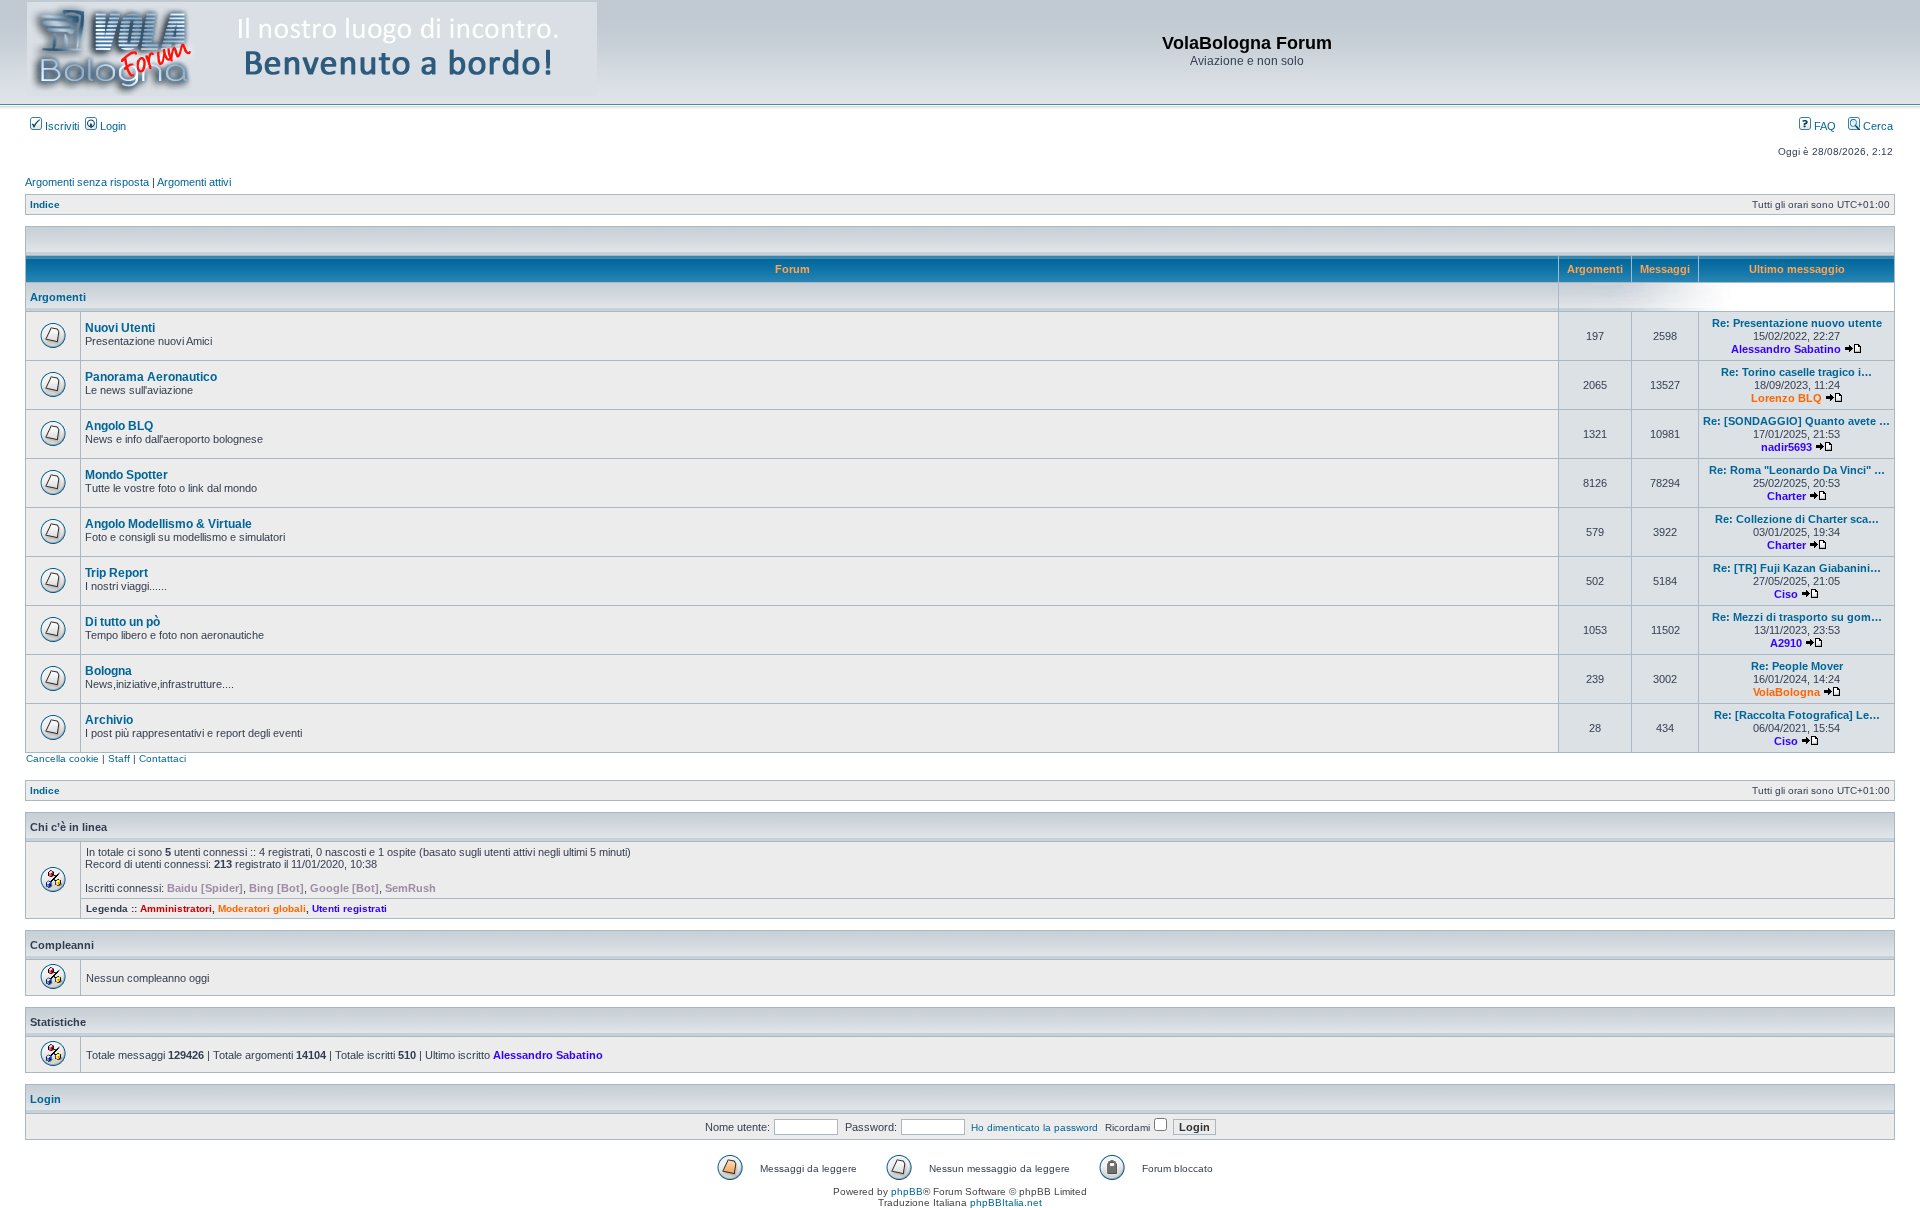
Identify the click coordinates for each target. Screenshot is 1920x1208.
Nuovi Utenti (120, 328)
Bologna (108, 671)
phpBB (907, 1191)
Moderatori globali (262, 908)
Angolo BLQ (119, 426)
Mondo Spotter (126, 475)
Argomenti (58, 297)
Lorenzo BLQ (1786, 398)
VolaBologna (1786, 692)
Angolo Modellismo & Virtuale (168, 524)
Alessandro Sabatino (1786, 349)
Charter (1786, 496)
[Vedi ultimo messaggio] (1853, 349)
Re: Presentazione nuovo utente (1797, 323)
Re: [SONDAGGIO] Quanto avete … (1796, 421)
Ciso (1786, 594)
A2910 (1786, 643)
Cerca (1876, 126)
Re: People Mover (1797, 666)
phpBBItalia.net (1006, 1202)
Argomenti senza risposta (87, 182)
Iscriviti (60, 126)
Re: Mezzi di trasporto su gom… (1797, 617)
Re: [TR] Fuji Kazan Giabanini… (1797, 568)
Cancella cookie (62, 758)
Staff (119, 758)
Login (111, 126)
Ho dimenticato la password (1034, 1127)
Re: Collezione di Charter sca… (1797, 519)
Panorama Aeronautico (151, 377)
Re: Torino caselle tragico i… (1796, 372)
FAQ (1823, 126)
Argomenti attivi (194, 182)
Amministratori (176, 908)
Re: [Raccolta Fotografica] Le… (1797, 715)
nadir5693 (1786, 447)
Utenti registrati (349, 908)
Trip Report (116, 573)
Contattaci (162, 758)
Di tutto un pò (122, 622)
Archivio (109, 720)
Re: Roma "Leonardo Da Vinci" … (1797, 470)
